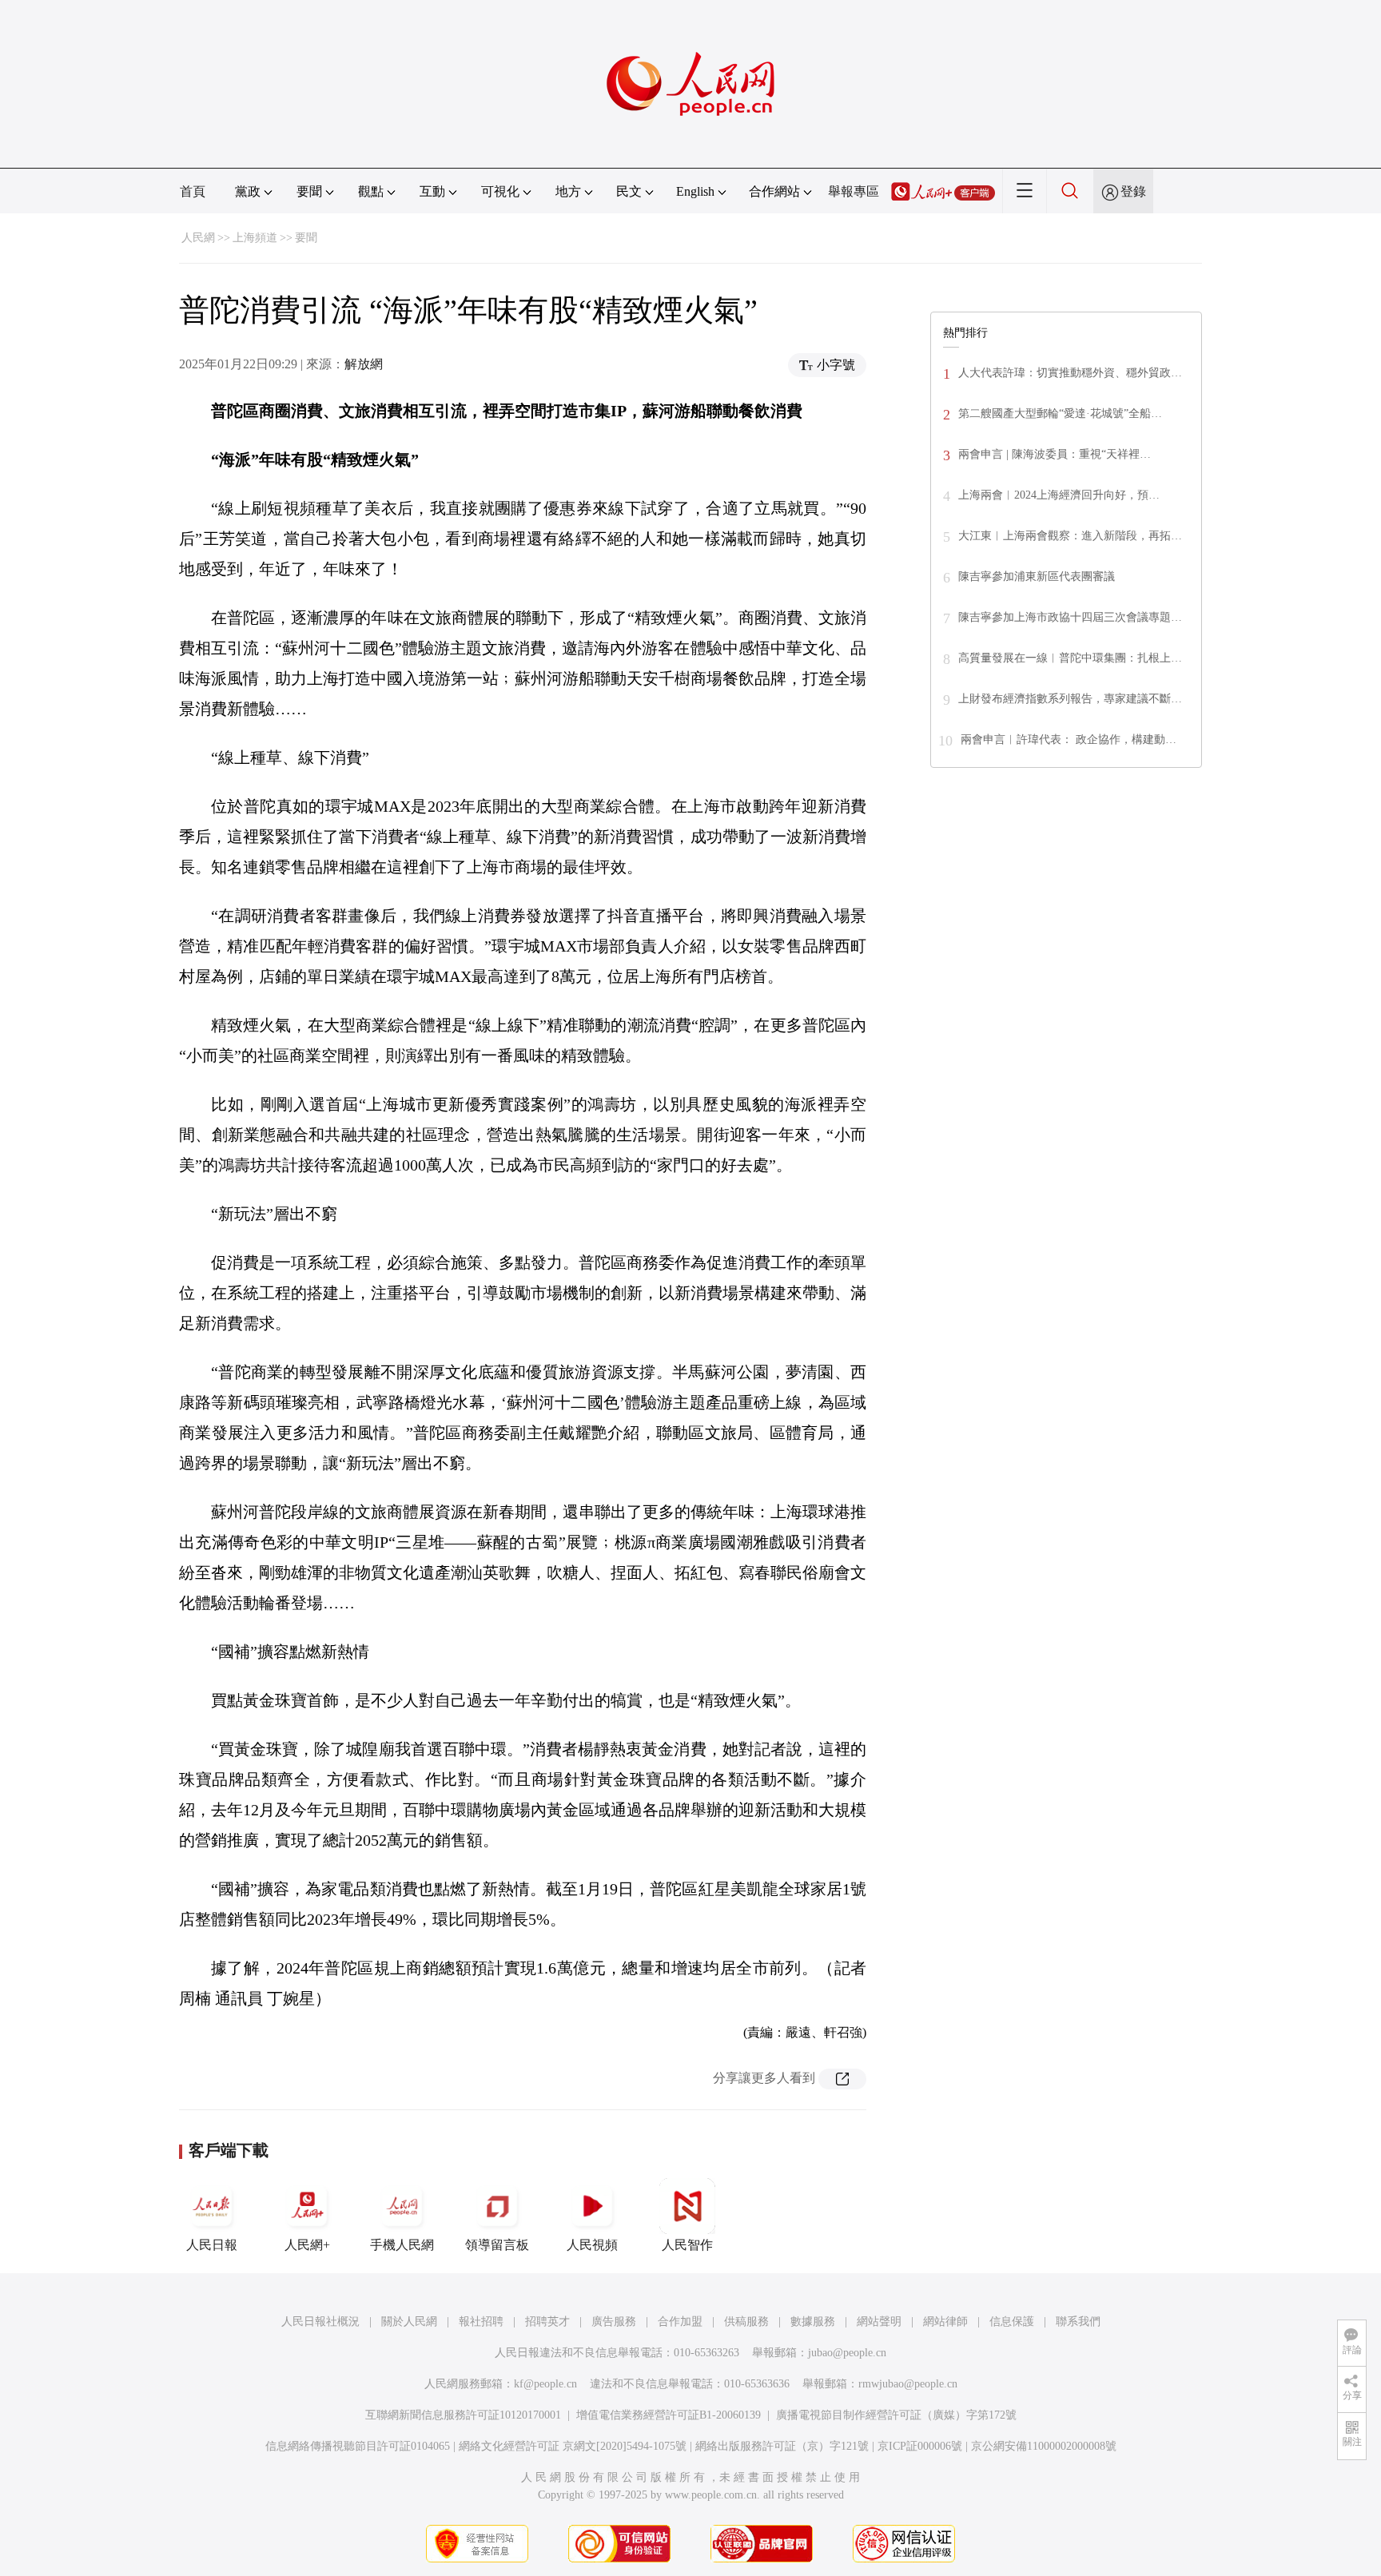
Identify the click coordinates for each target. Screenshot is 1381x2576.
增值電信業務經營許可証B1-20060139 (669, 2415)
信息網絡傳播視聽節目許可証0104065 (358, 2446)
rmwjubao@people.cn (908, 2384)
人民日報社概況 (320, 2322)
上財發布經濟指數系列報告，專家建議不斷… (1070, 699)
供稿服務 (746, 2322)
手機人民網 (402, 2245)
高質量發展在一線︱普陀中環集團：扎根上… (1070, 658)
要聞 (306, 238)
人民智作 (687, 2245)
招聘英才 (547, 2322)
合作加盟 (680, 2322)
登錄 (1133, 191)
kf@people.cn (545, 2384)
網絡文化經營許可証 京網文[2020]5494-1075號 (573, 2446)
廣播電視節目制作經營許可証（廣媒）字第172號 (896, 2415)
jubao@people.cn (847, 2353)
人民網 (198, 238)
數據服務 (813, 2322)
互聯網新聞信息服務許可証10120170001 (463, 2415)
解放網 (364, 364)
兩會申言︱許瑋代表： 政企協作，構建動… (1069, 739)
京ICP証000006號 (920, 2446)
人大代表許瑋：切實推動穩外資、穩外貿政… (1070, 373)
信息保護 (1012, 2322)
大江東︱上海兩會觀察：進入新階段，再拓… (1070, 536)
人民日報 (212, 2245)
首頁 (193, 191)
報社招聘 (481, 2322)
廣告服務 (614, 2322)
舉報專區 (854, 191)
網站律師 (945, 2322)
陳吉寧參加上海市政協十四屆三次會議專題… (1070, 617)
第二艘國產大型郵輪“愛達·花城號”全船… (1060, 413)
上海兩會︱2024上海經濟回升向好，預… (1059, 495)
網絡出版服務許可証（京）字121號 (782, 2446)
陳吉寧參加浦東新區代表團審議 (1037, 576)
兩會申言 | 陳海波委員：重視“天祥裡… (1055, 454)
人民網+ (307, 2245)
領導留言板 (497, 2245)
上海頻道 (255, 238)
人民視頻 (592, 2245)
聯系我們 (1078, 2322)
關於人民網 (409, 2322)
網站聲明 (879, 2322)
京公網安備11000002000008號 (1044, 2446)
